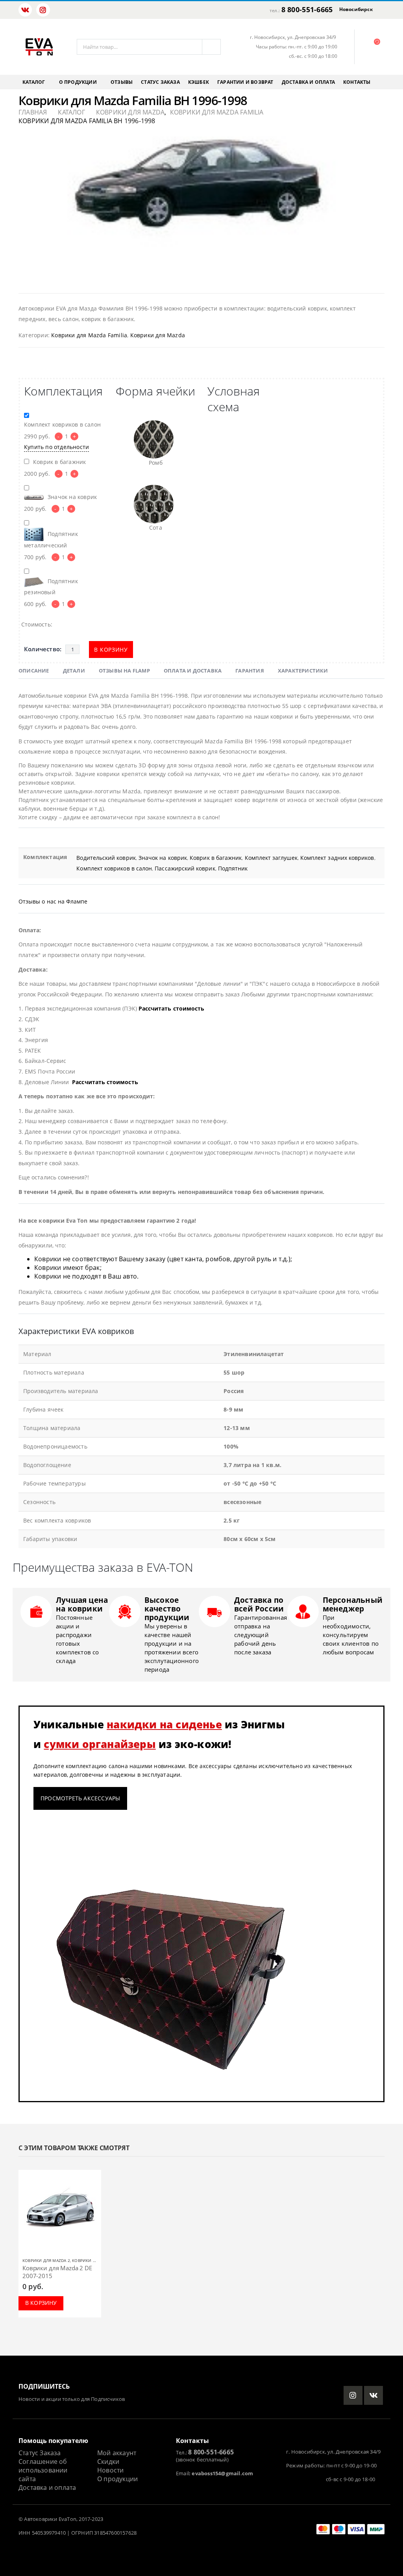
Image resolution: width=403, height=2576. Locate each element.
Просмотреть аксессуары (80, 1798)
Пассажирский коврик (185, 868)
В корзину (111, 650)
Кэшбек (199, 82)
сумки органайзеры (100, 1744)
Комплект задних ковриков (337, 858)
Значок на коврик (163, 858)
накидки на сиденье (164, 1724)
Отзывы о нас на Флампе (53, 901)
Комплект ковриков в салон (114, 868)
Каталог (34, 82)
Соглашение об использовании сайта (43, 2470)
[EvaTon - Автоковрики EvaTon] (39, 47)
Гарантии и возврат (245, 82)
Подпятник (233, 868)
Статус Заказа (40, 2453)
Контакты (357, 82)
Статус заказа (160, 82)
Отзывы (122, 82)
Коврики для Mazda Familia (89, 335)
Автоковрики (41, 2519)
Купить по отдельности (56, 447)
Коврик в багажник (216, 858)
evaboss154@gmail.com (222, 2473)
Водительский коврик (106, 858)
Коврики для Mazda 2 (46, 2260)
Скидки (108, 2461)
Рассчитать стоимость (171, 1008)
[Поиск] (211, 47)
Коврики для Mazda (158, 335)
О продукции (78, 82)
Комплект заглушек (271, 858)
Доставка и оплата (308, 82)
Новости (110, 2470)
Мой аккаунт (117, 2453)
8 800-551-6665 (307, 9)
